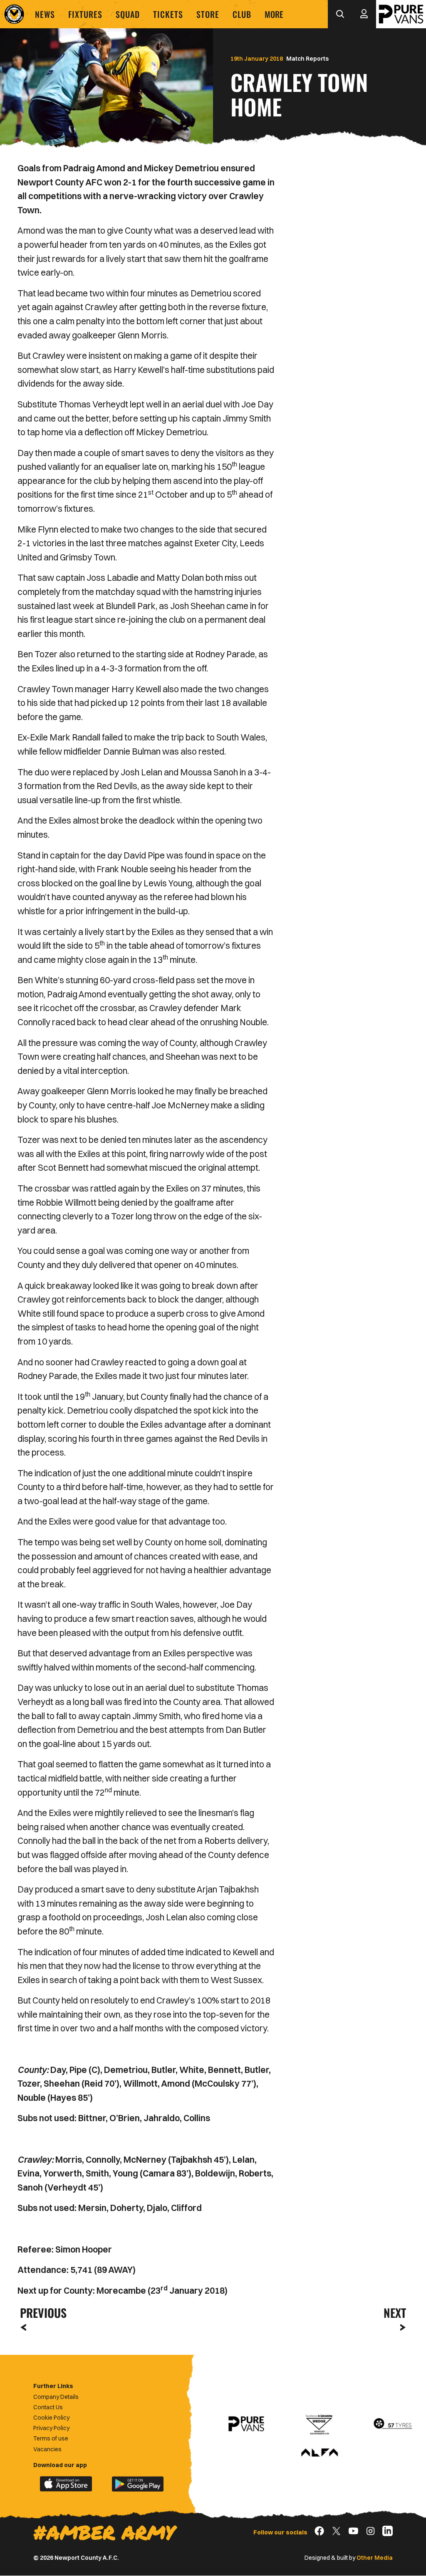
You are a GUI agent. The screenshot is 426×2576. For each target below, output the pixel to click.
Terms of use (51, 2438)
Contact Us (48, 2407)
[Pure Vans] (401, 14)
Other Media (375, 2558)
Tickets (168, 14)
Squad (128, 14)
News (45, 14)
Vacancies (47, 2449)
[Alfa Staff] (319, 2453)
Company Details (56, 2397)
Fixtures (85, 14)
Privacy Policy (51, 2428)
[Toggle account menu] (364, 14)
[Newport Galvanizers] (319, 2424)
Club (242, 14)
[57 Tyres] (393, 2424)
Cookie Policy (51, 2418)
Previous (41, 2313)
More (274, 14)
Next (395, 2313)
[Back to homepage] (14, 14)
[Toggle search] (340, 14)
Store (208, 14)
